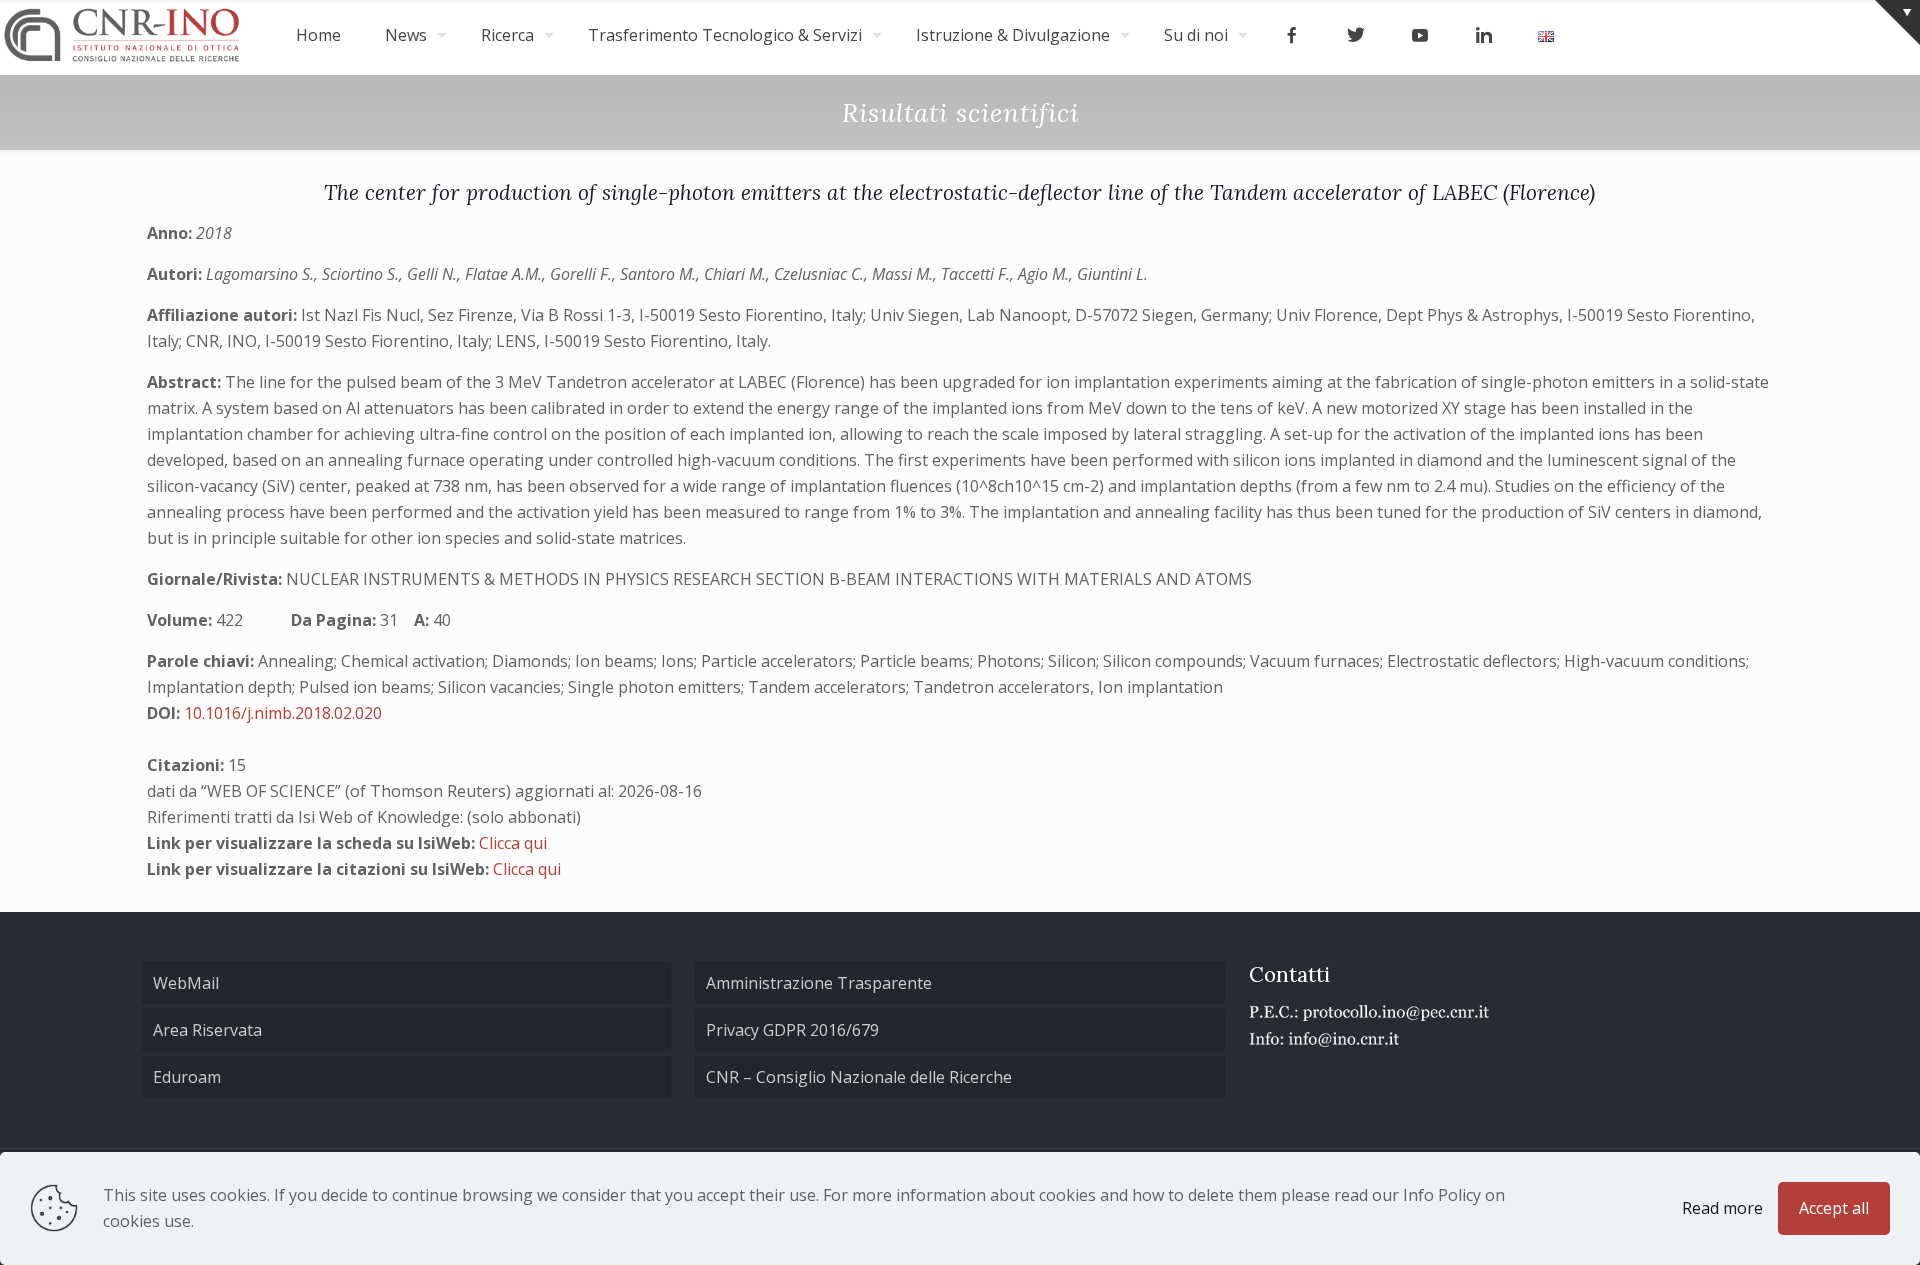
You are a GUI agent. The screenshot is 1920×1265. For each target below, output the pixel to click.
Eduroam (187, 1077)
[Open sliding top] (1897, 22)
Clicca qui (513, 843)
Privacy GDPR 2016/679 (792, 1030)
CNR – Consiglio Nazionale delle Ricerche (859, 1077)
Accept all (1834, 1208)
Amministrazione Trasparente (819, 983)
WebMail (186, 983)
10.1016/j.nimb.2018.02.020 (283, 713)
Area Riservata (207, 1030)
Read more (1722, 1208)
